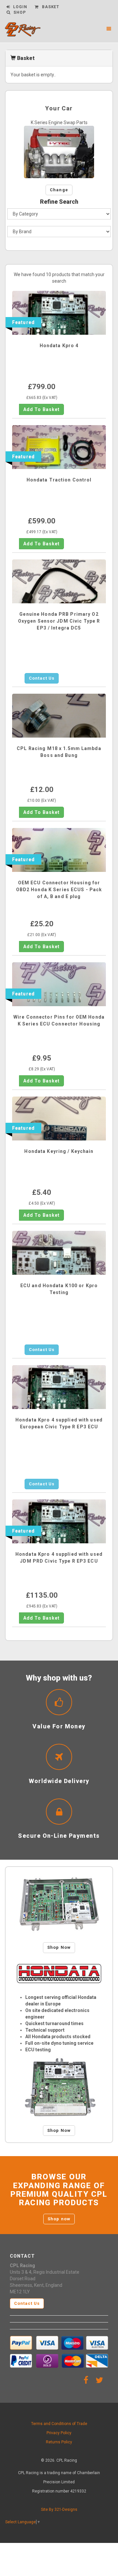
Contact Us (42, 678)
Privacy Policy (59, 2433)
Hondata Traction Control (59, 480)
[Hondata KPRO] (59, 2087)
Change (59, 190)
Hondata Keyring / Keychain (59, 1151)
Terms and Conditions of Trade (59, 2424)
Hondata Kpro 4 (59, 346)
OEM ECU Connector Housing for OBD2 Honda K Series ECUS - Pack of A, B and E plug (59, 890)
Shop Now (59, 1947)
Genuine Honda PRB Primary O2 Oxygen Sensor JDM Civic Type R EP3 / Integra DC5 (59, 621)
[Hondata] (59, 1974)
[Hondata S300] (59, 1905)
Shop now (59, 2219)
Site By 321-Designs (59, 2510)
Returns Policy (59, 2442)
